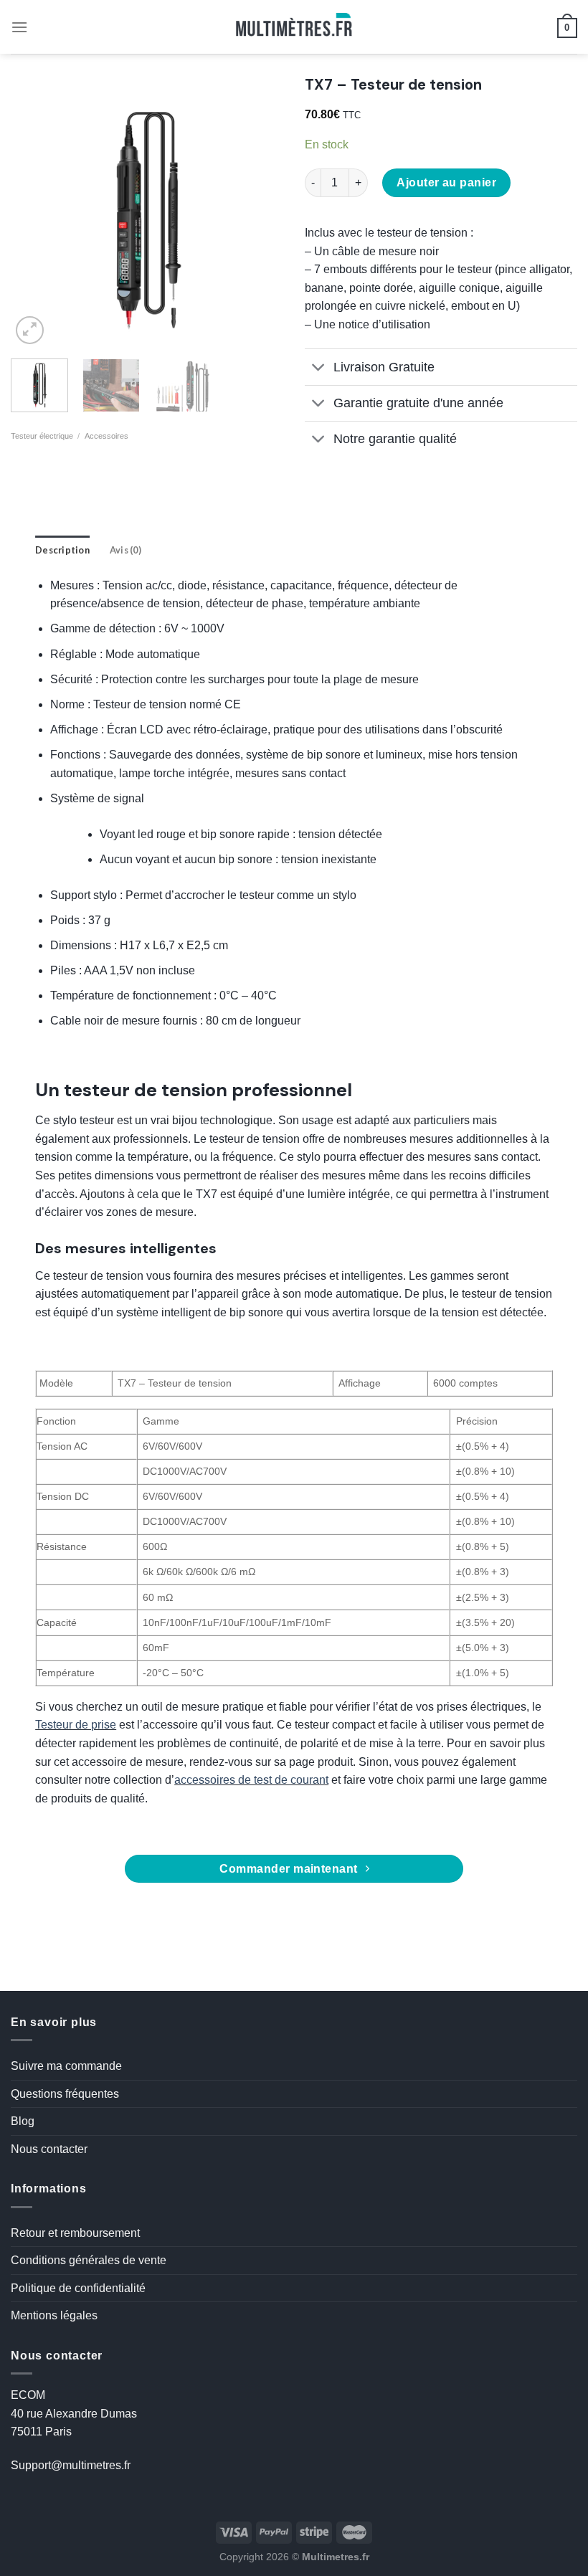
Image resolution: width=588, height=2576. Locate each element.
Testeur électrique (42, 436)
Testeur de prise (76, 1725)
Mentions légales (54, 2315)
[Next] (260, 212)
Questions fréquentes (65, 2094)
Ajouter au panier (446, 182)
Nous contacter (49, 2149)
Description (62, 550)
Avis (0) (125, 550)
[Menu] (19, 27)
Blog (23, 2121)
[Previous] (34, 212)
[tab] (62, 550)
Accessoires (106, 436)
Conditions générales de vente (89, 2260)
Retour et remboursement (75, 2233)
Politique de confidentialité (78, 2288)
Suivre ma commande (66, 2066)
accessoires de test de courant (251, 1780)
